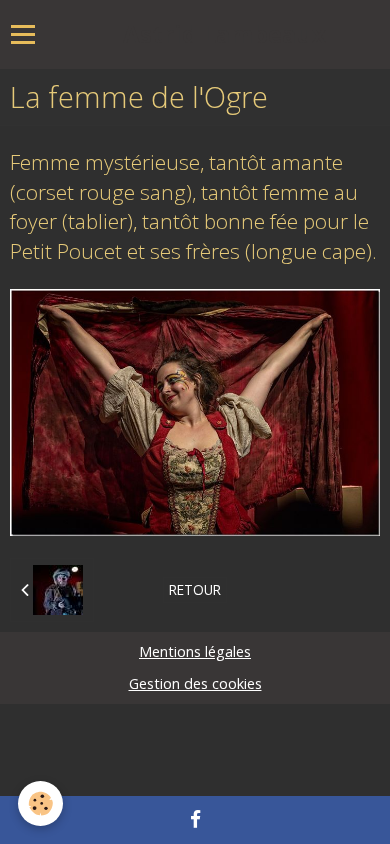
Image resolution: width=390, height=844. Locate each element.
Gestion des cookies (195, 683)
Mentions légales (195, 651)
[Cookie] (40, 803)
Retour (195, 589)
